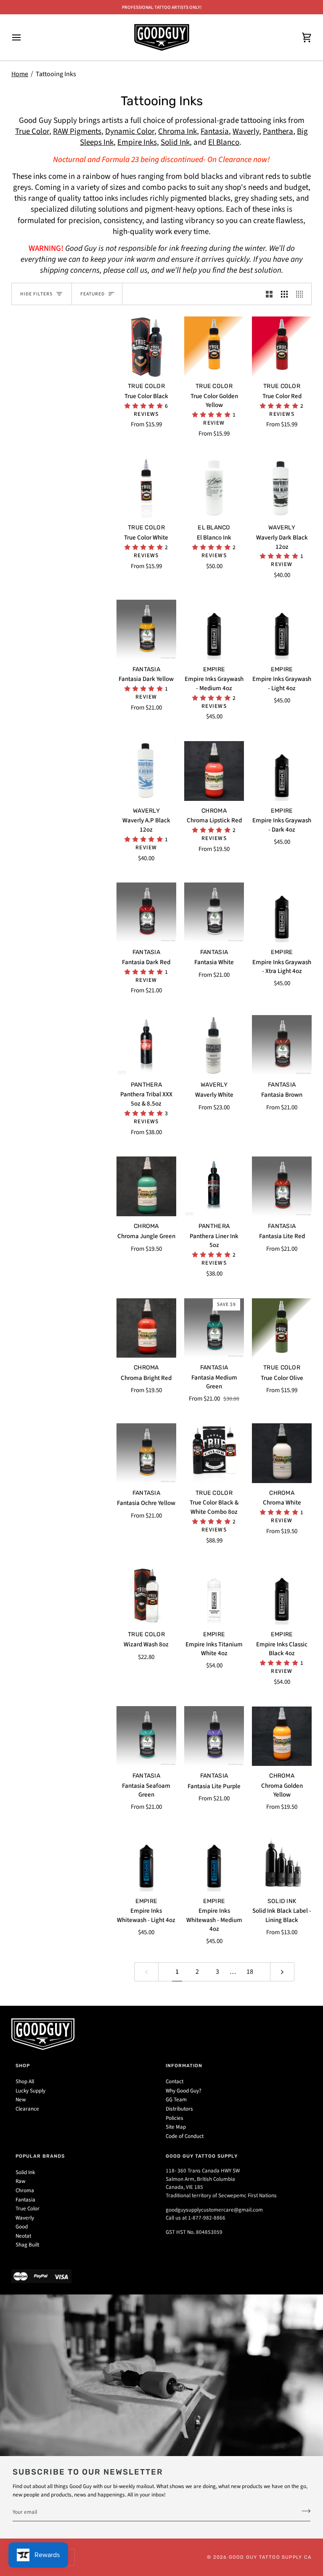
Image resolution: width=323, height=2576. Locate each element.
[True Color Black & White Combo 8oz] (214, 1453)
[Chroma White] (282, 1453)
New (21, 2100)
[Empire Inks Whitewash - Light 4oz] (146, 1861)
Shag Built (27, 2245)
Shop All (25, 2082)
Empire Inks (137, 142)
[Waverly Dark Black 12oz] (282, 488)
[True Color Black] (146, 346)
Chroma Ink (177, 132)
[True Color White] (146, 488)
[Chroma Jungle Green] (146, 1186)
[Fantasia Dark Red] (146, 912)
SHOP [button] (23, 2066)
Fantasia (215, 132)
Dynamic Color (130, 132)
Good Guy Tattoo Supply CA (270, 2557)
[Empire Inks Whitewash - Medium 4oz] (214, 1861)
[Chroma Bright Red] (146, 1328)
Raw (20, 2181)
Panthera (278, 132)
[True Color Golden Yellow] (214, 346)
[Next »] (282, 1972)
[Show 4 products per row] (302, 294)
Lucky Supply (30, 2091)
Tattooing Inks (56, 74)
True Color (32, 132)
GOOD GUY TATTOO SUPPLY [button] (202, 2156)
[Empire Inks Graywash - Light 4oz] (282, 630)
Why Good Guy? (184, 2091)
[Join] (303, 2511)
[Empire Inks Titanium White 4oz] (214, 1595)
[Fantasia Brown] (282, 1045)
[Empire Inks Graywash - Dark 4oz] (282, 771)
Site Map (176, 2127)
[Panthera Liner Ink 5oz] (214, 1186)
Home (20, 74)
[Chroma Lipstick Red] (214, 771)
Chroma (25, 2191)
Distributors (179, 2109)
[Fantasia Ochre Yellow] (146, 1453)
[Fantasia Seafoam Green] (146, 1736)
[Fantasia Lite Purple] (214, 1736)
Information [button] (184, 2066)
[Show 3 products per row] (284, 294)
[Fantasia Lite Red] (282, 1186)
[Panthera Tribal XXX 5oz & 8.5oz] (146, 1045)
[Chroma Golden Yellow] (282, 1736)
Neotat (23, 2236)
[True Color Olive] (282, 1328)
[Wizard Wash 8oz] (146, 1595)
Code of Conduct (185, 2136)
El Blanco (224, 142)
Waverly (246, 132)
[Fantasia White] (214, 912)
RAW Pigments (77, 132)
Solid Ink (175, 142)
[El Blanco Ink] (214, 488)
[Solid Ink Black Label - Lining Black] (282, 1861)
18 (250, 1972)
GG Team (176, 2100)
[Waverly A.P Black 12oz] (146, 771)
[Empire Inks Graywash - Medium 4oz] (214, 630)
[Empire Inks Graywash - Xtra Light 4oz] (282, 912)
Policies (175, 2118)
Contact (175, 2082)
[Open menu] (24, 37)
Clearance (27, 2109)
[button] (145, 406)
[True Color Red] (282, 346)
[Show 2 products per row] (269, 294)
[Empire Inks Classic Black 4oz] (282, 1595)
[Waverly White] (214, 1045)
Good (22, 2227)
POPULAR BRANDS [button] (40, 2156)
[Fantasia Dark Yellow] (146, 630)
